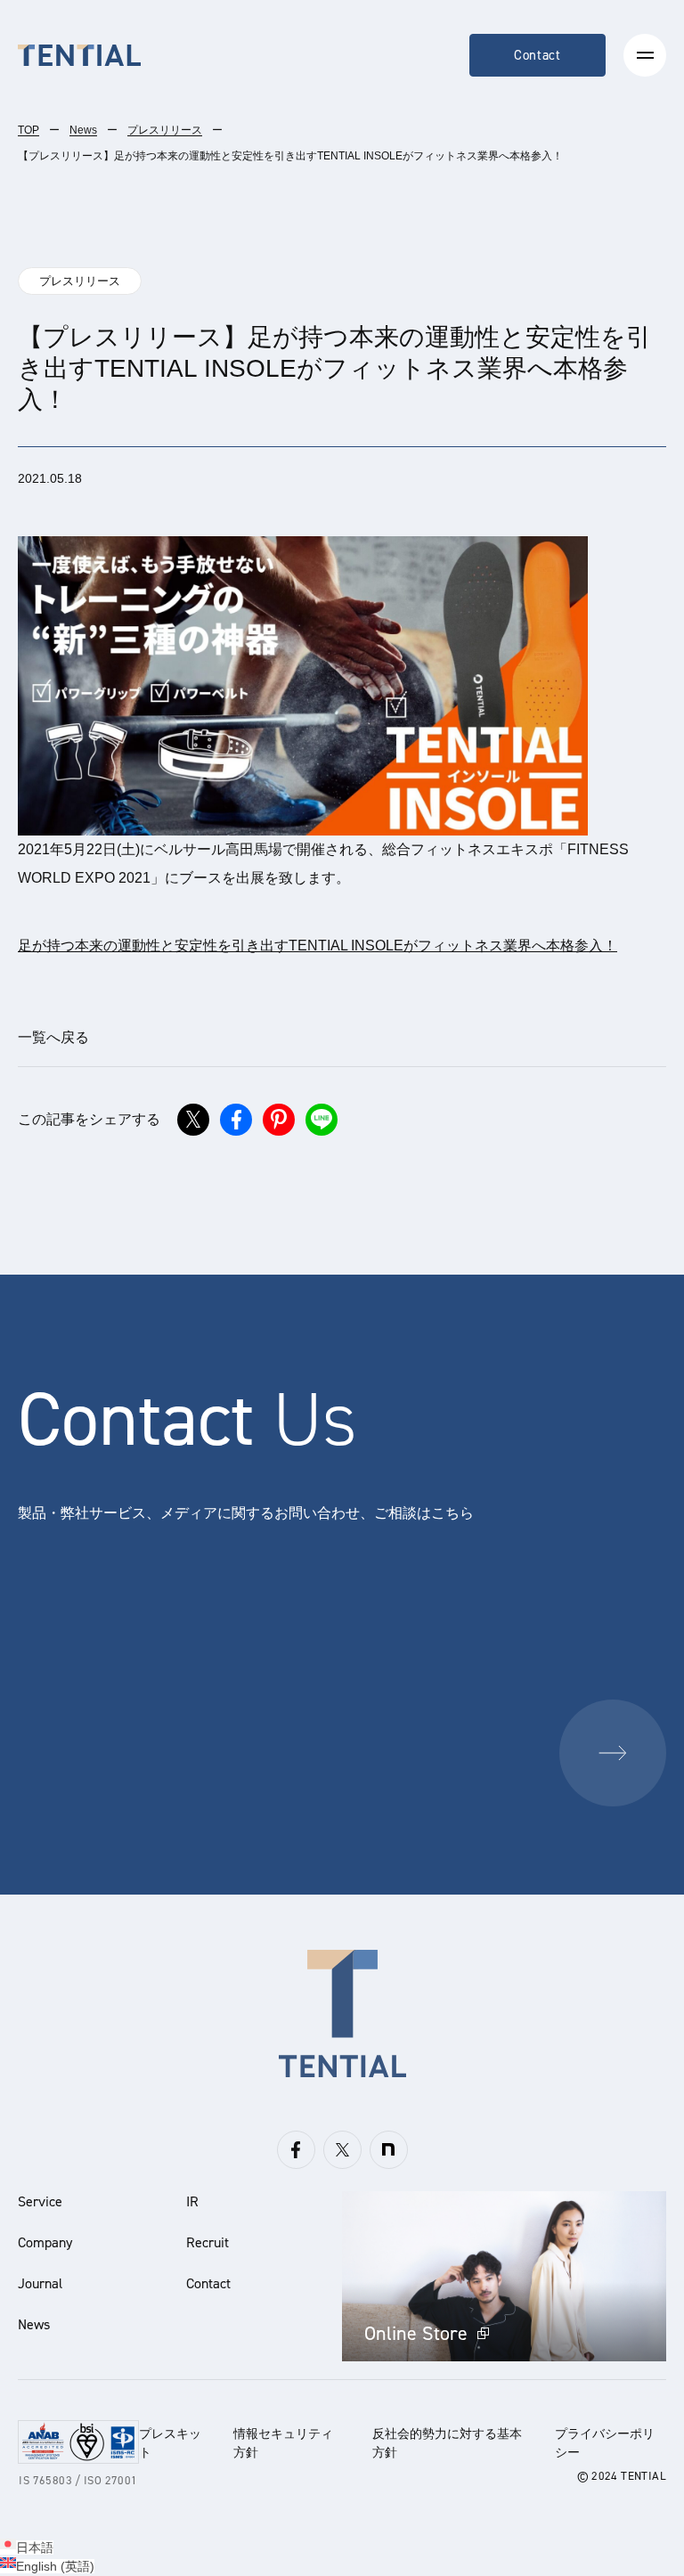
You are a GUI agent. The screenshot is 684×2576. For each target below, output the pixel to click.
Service (40, 2201)
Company (45, 2242)
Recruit (208, 2242)
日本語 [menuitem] (35, 2547)
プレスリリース (165, 130)
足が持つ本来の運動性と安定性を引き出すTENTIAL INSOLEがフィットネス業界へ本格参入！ (318, 946)
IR (192, 2201)
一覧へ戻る (53, 1037)
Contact (537, 55)
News (83, 130)
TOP (28, 130)
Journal (40, 2283)
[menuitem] (27, 2547)
